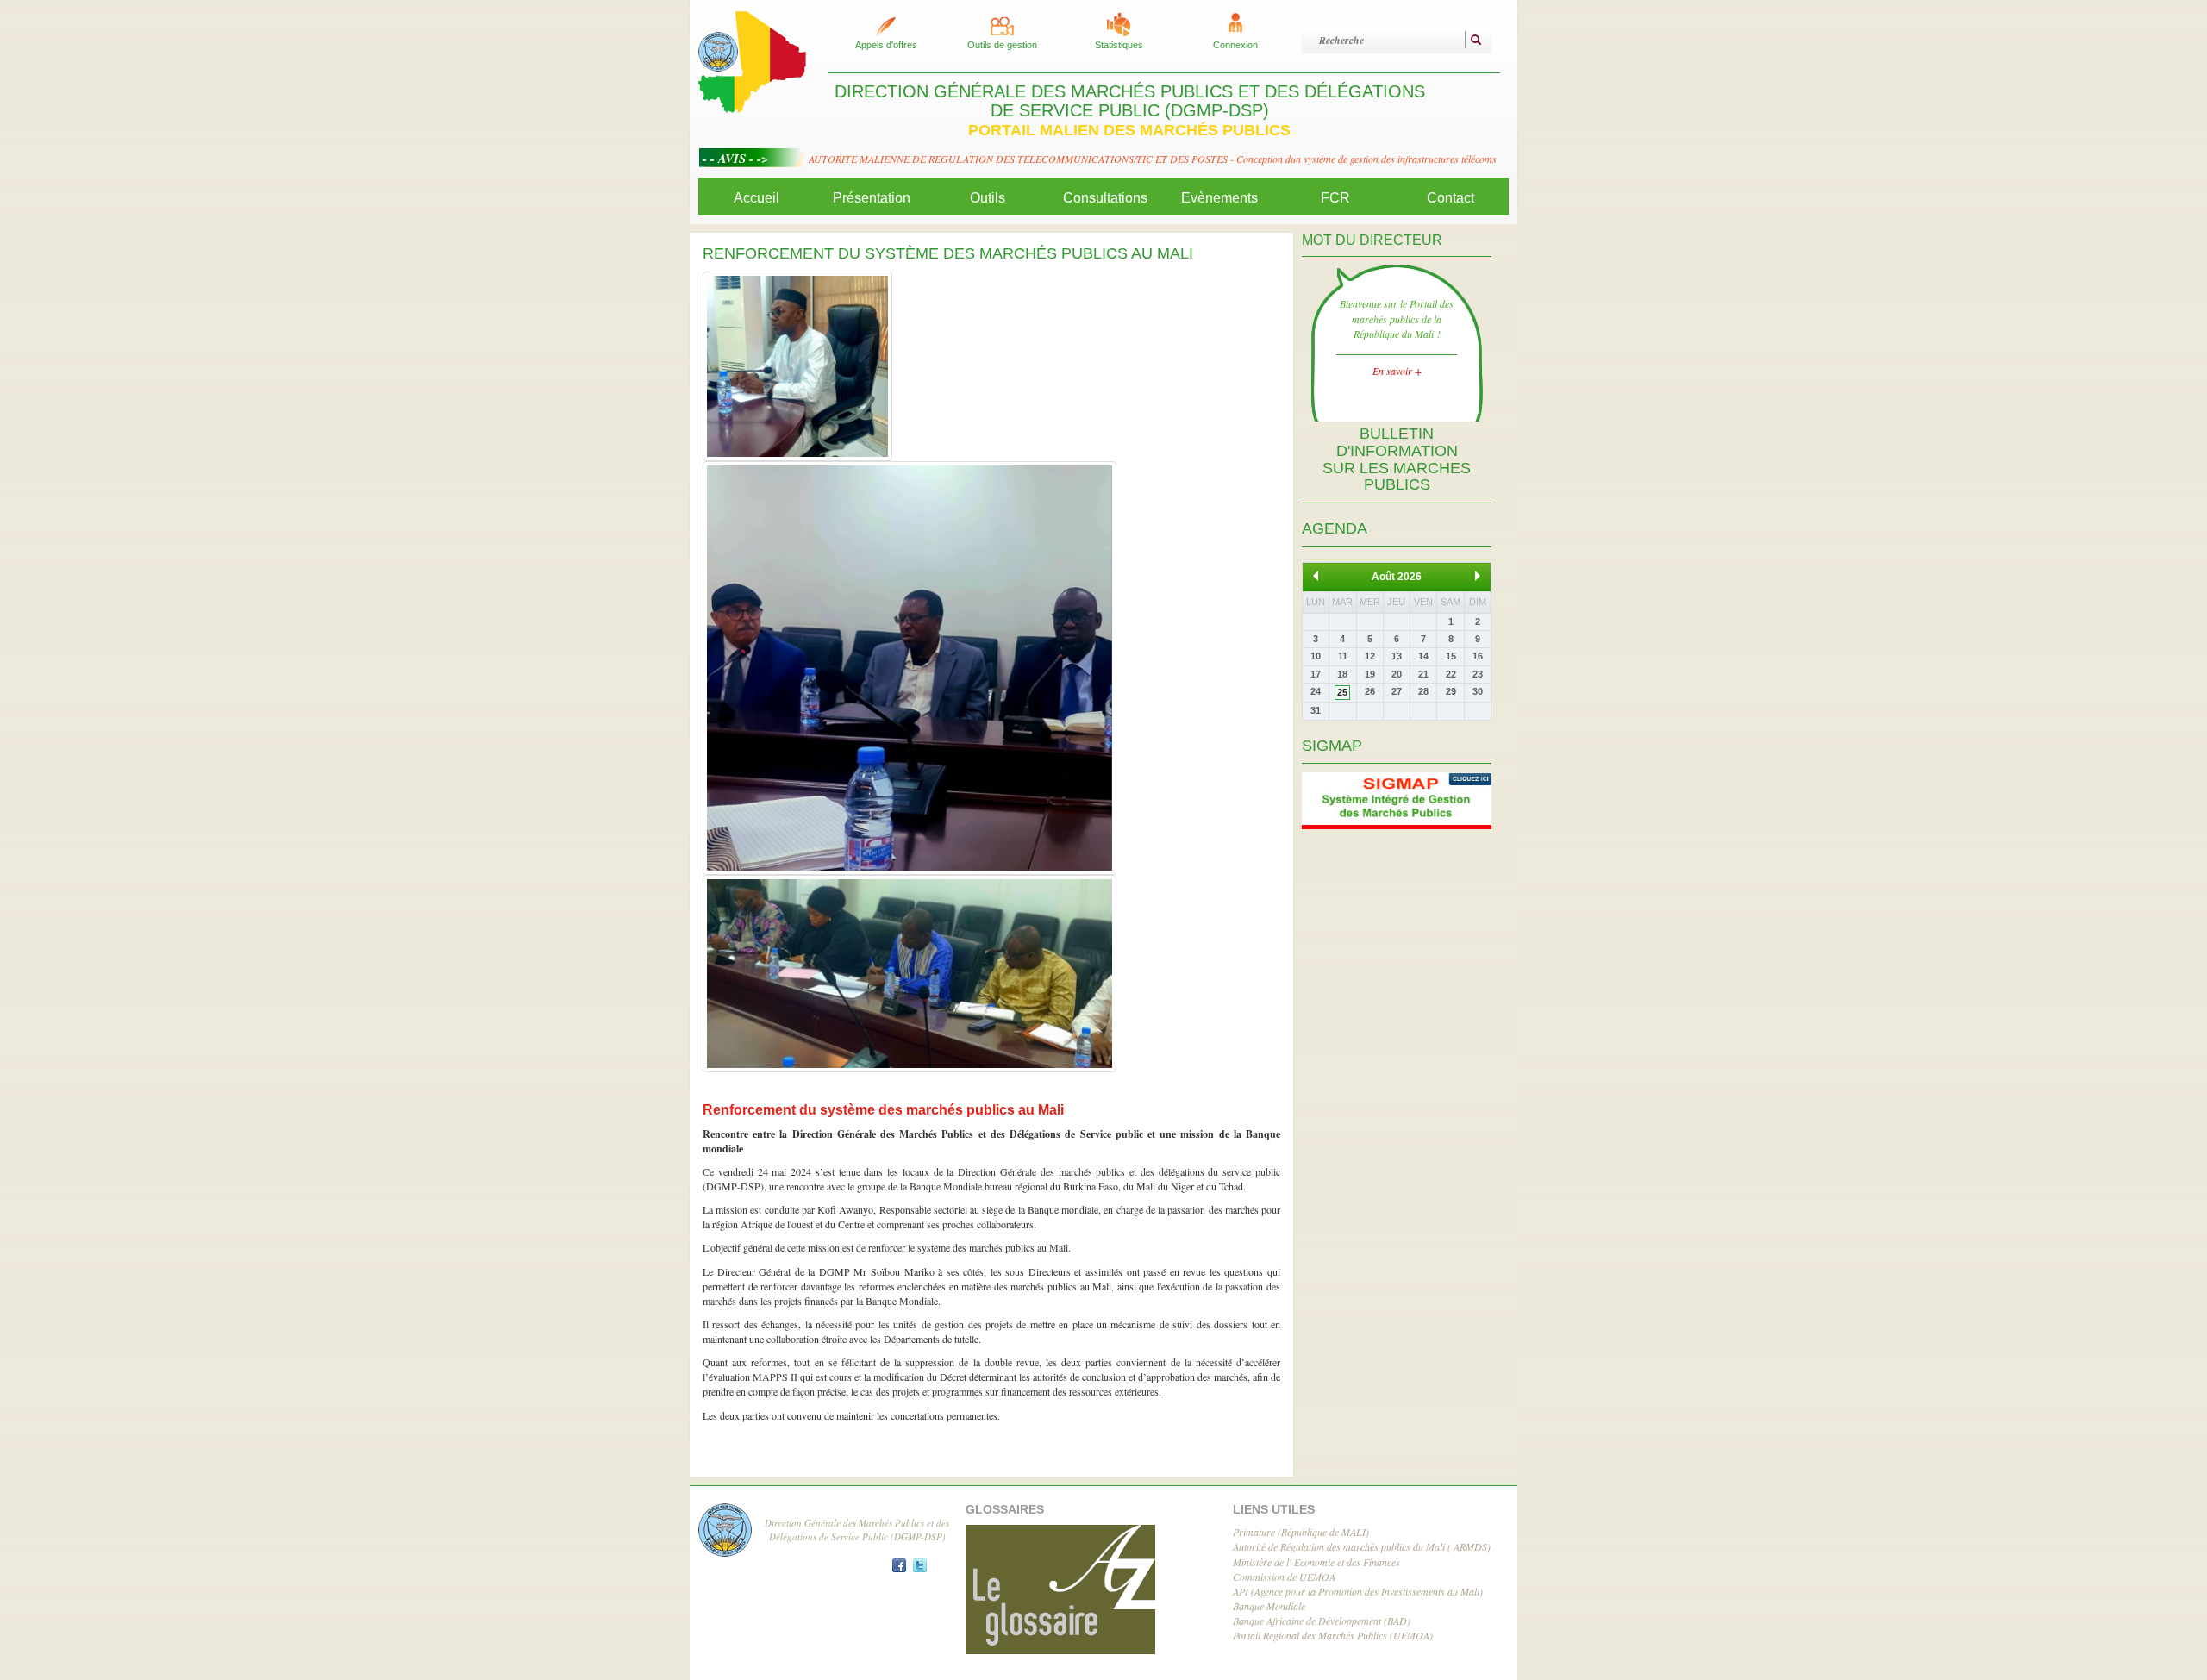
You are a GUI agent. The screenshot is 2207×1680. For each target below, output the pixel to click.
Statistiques (1119, 45)
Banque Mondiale (1269, 1606)
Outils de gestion (1002, 45)
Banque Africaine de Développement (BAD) (1322, 1621)
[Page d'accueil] (752, 60)
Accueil (757, 198)
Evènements (1219, 198)
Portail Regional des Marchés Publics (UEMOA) (1333, 1635)
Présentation (872, 198)
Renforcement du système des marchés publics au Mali (883, 1110)
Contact (1450, 198)
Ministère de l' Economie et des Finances (1316, 1562)
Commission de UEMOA (1284, 1577)
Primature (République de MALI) (1301, 1532)
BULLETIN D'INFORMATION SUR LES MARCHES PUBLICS (1397, 459)
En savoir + (1397, 371)
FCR (1335, 198)
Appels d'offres (886, 45)
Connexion (1235, 45)
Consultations (1105, 198)
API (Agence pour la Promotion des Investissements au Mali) (1358, 1591)
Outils (988, 198)
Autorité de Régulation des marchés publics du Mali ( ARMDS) (1362, 1546)
